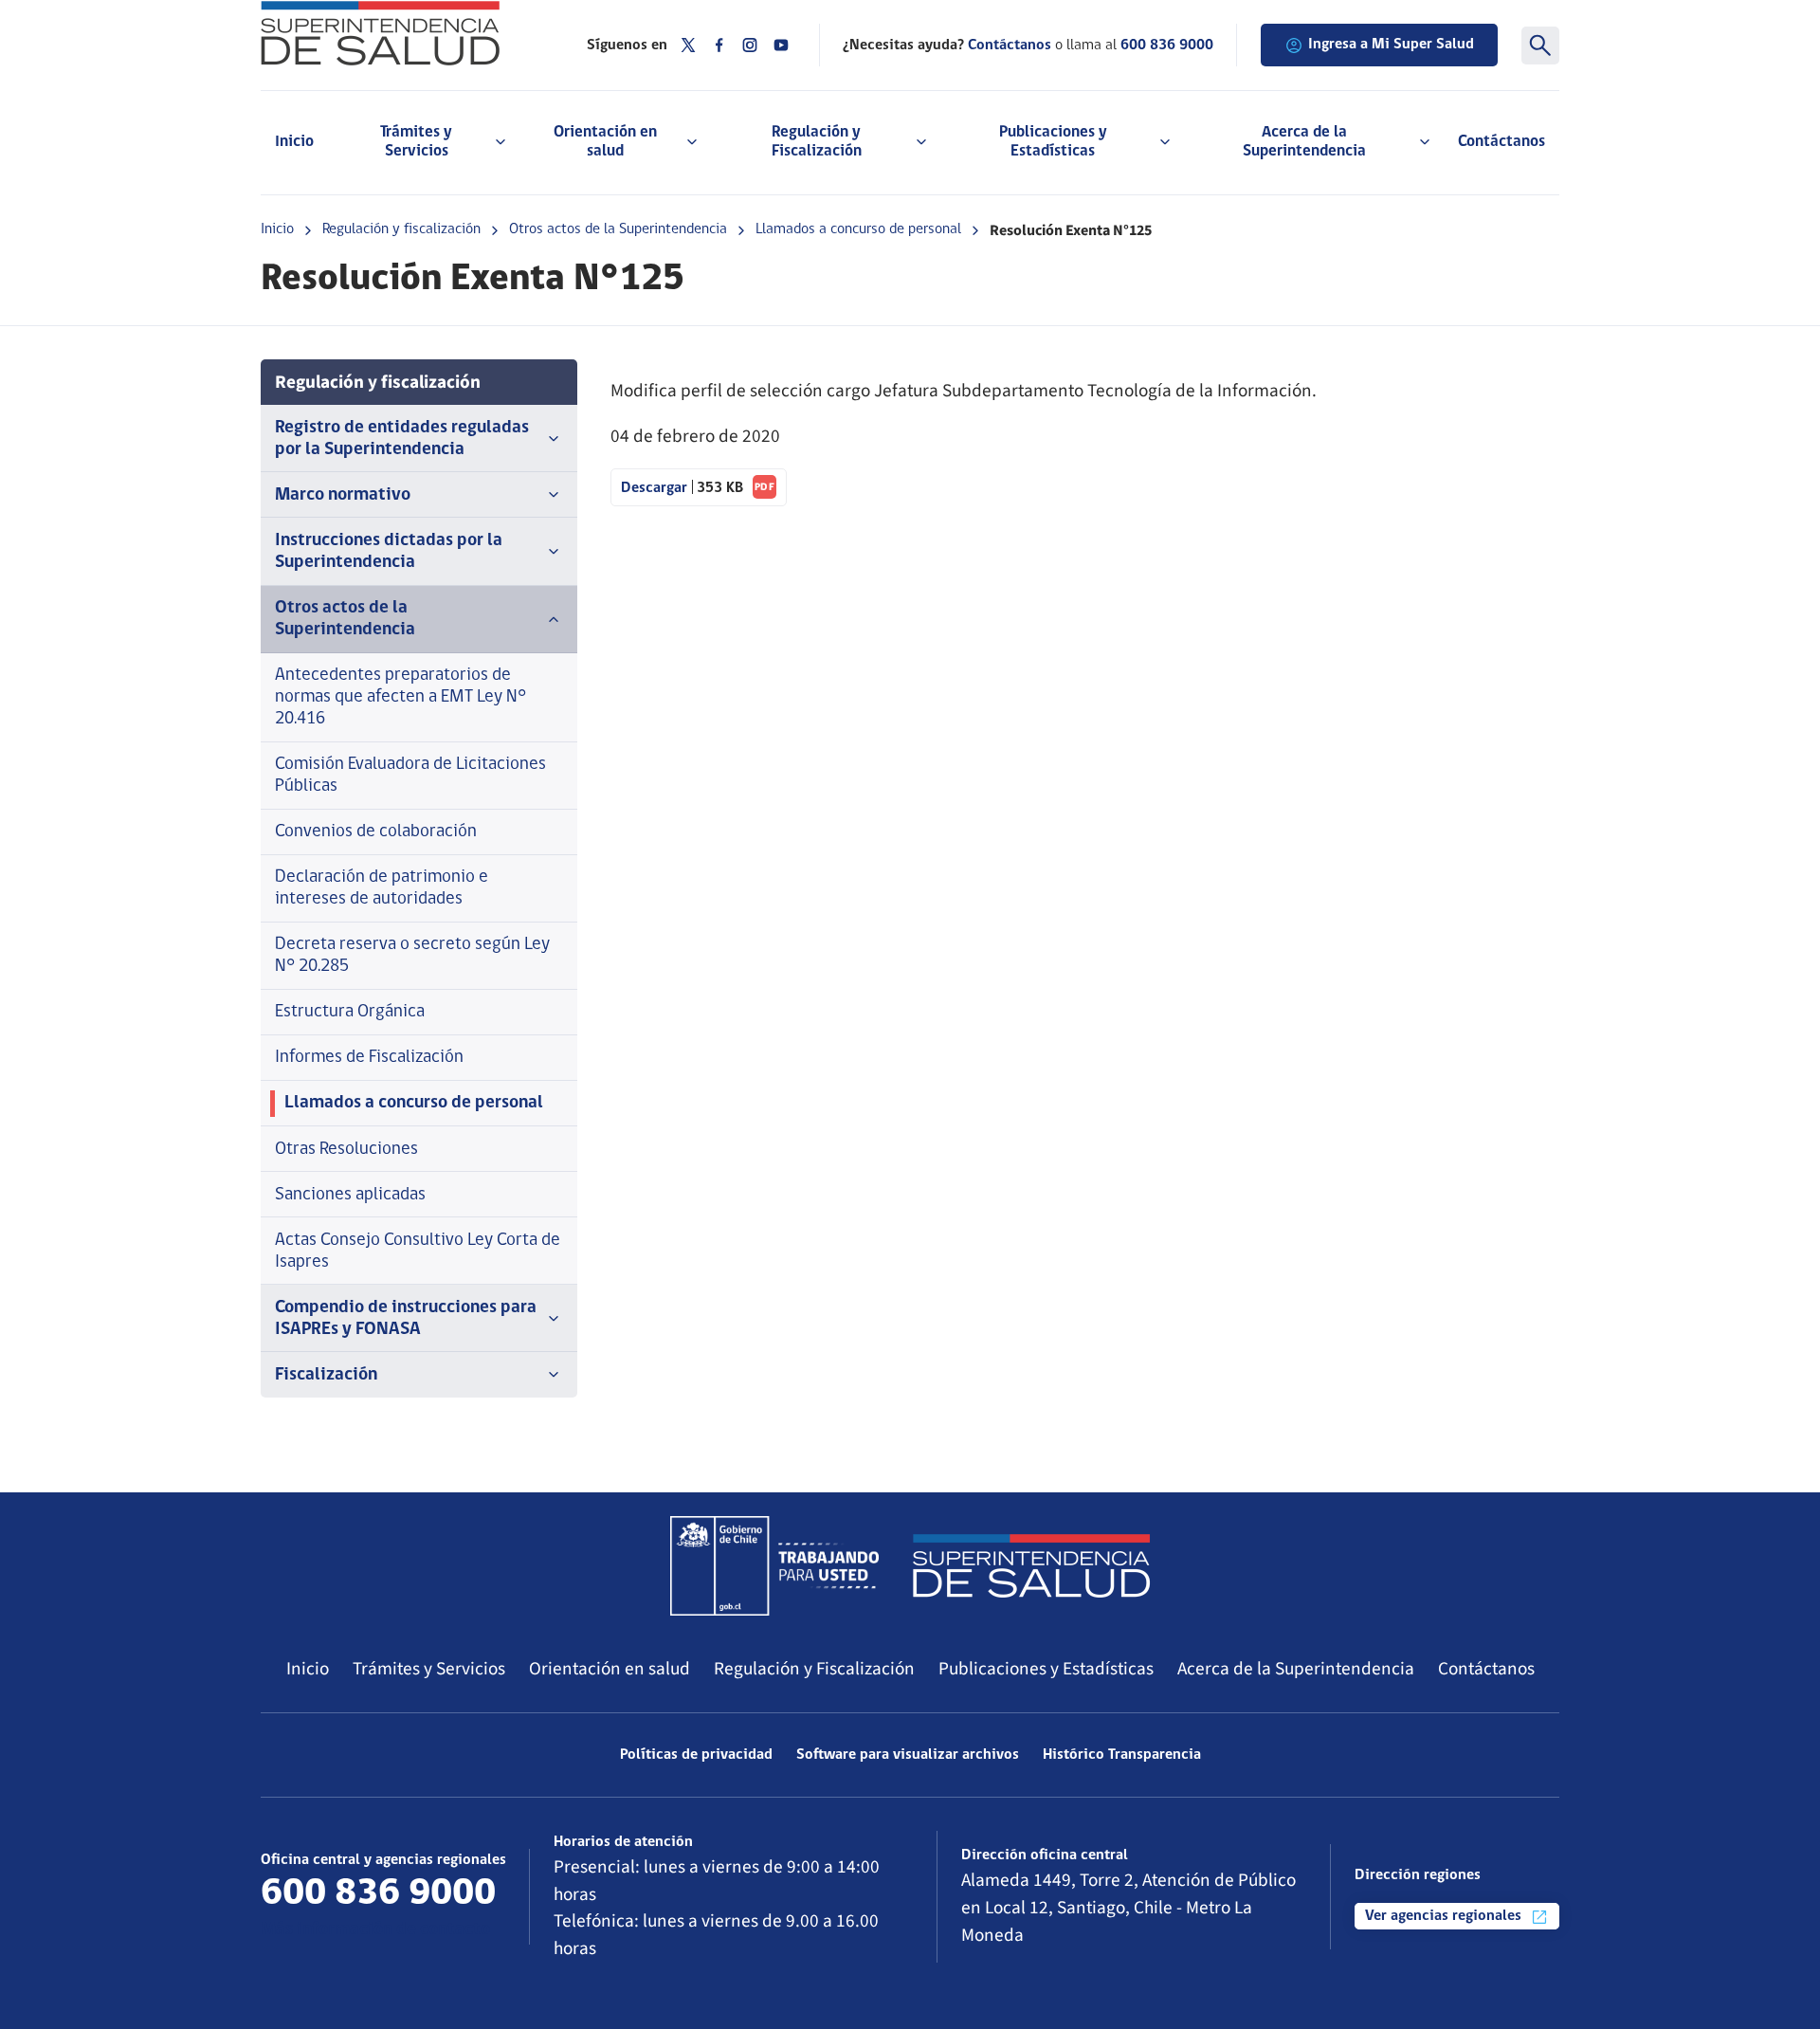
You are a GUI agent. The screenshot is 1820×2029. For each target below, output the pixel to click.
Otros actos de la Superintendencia (618, 229)
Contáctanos (1501, 142)
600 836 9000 (1167, 46)
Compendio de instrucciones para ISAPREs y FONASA (406, 1319)
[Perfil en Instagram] (750, 45)
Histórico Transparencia (1122, 1755)
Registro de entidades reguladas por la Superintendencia (402, 439)
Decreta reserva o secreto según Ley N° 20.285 (412, 956)
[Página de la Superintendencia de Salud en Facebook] (719, 45)
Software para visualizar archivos (908, 1755)
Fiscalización (326, 1375)
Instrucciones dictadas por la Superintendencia (389, 552)
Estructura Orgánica (350, 1012)
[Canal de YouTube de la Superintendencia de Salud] (781, 45)
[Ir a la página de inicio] (400, 33)
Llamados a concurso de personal (858, 229)
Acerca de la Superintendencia (1296, 1669)
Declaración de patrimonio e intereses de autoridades (382, 888)
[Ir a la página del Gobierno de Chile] (774, 1565)
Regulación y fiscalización (401, 229)
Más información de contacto (375, 1930)
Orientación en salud (610, 1669)
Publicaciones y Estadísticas (1046, 1669)
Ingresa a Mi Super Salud (1391, 45)
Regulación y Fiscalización (814, 1669)
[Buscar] (1540, 46)
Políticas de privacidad (696, 1755)
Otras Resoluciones (346, 1150)
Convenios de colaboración (376, 832)
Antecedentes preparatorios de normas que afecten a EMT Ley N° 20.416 (400, 697)
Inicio (294, 142)
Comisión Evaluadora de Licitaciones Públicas (410, 776)
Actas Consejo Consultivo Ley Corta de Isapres (418, 1252)
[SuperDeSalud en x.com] (688, 45)
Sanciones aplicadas (350, 1195)
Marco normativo (343, 495)
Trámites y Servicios (429, 1669)
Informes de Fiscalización (369, 1058)
